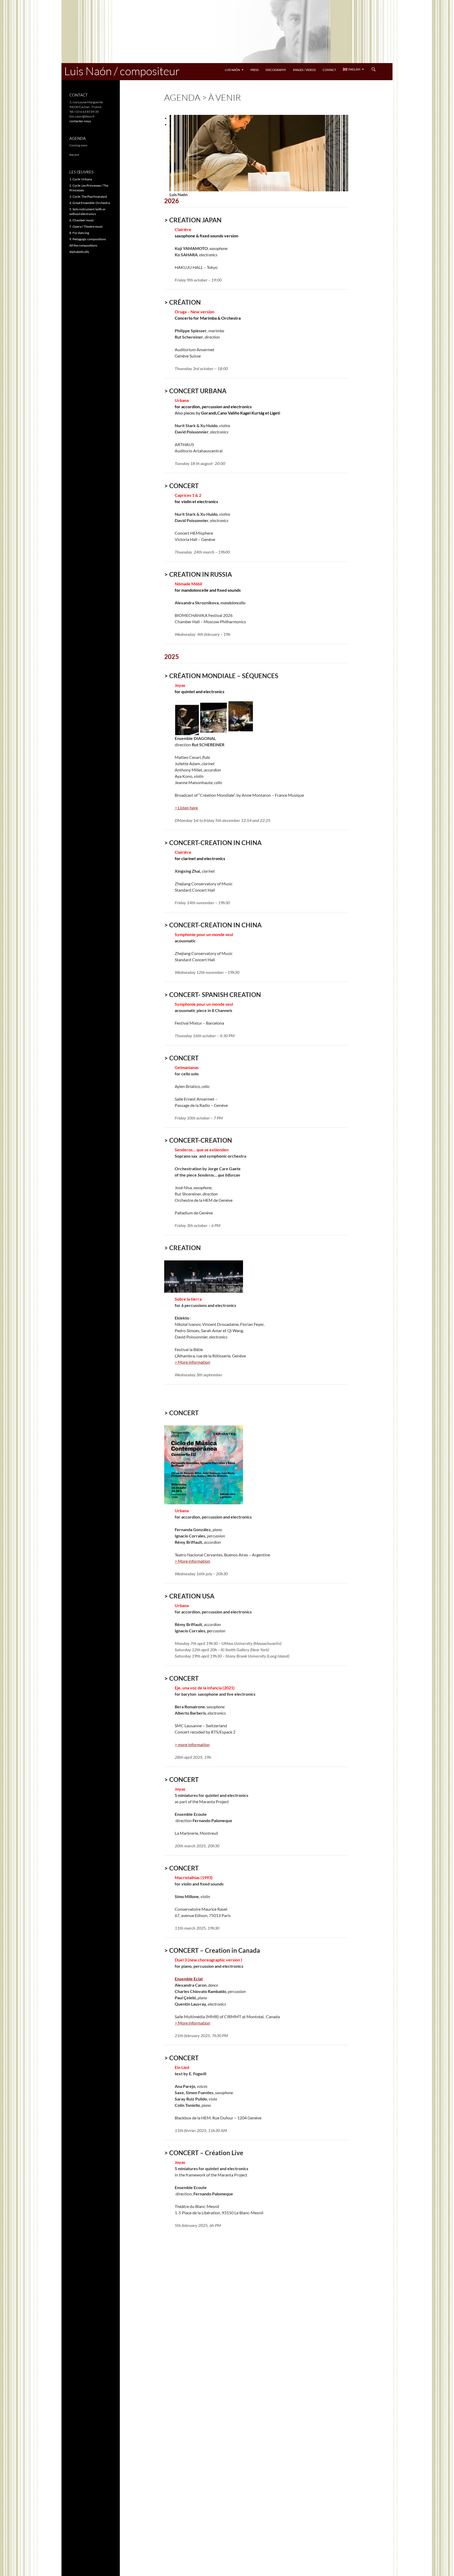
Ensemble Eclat (189, 1979)
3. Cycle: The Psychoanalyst (88, 196)
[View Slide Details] (259, 153)
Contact (329, 70)
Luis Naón (232, 70)
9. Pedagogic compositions (88, 239)
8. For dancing (79, 233)
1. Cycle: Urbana (81, 179)
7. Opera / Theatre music (86, 226)
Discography (276, 70)
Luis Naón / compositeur (122, 71)
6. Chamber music (82, 220)
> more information (192, 1744)
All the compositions (83, 245)
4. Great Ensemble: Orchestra (90, 203)
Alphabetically (79, 252)
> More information (192, 1362)
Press (255, 70)
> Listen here (186, 808)
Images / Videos (304, 70)
